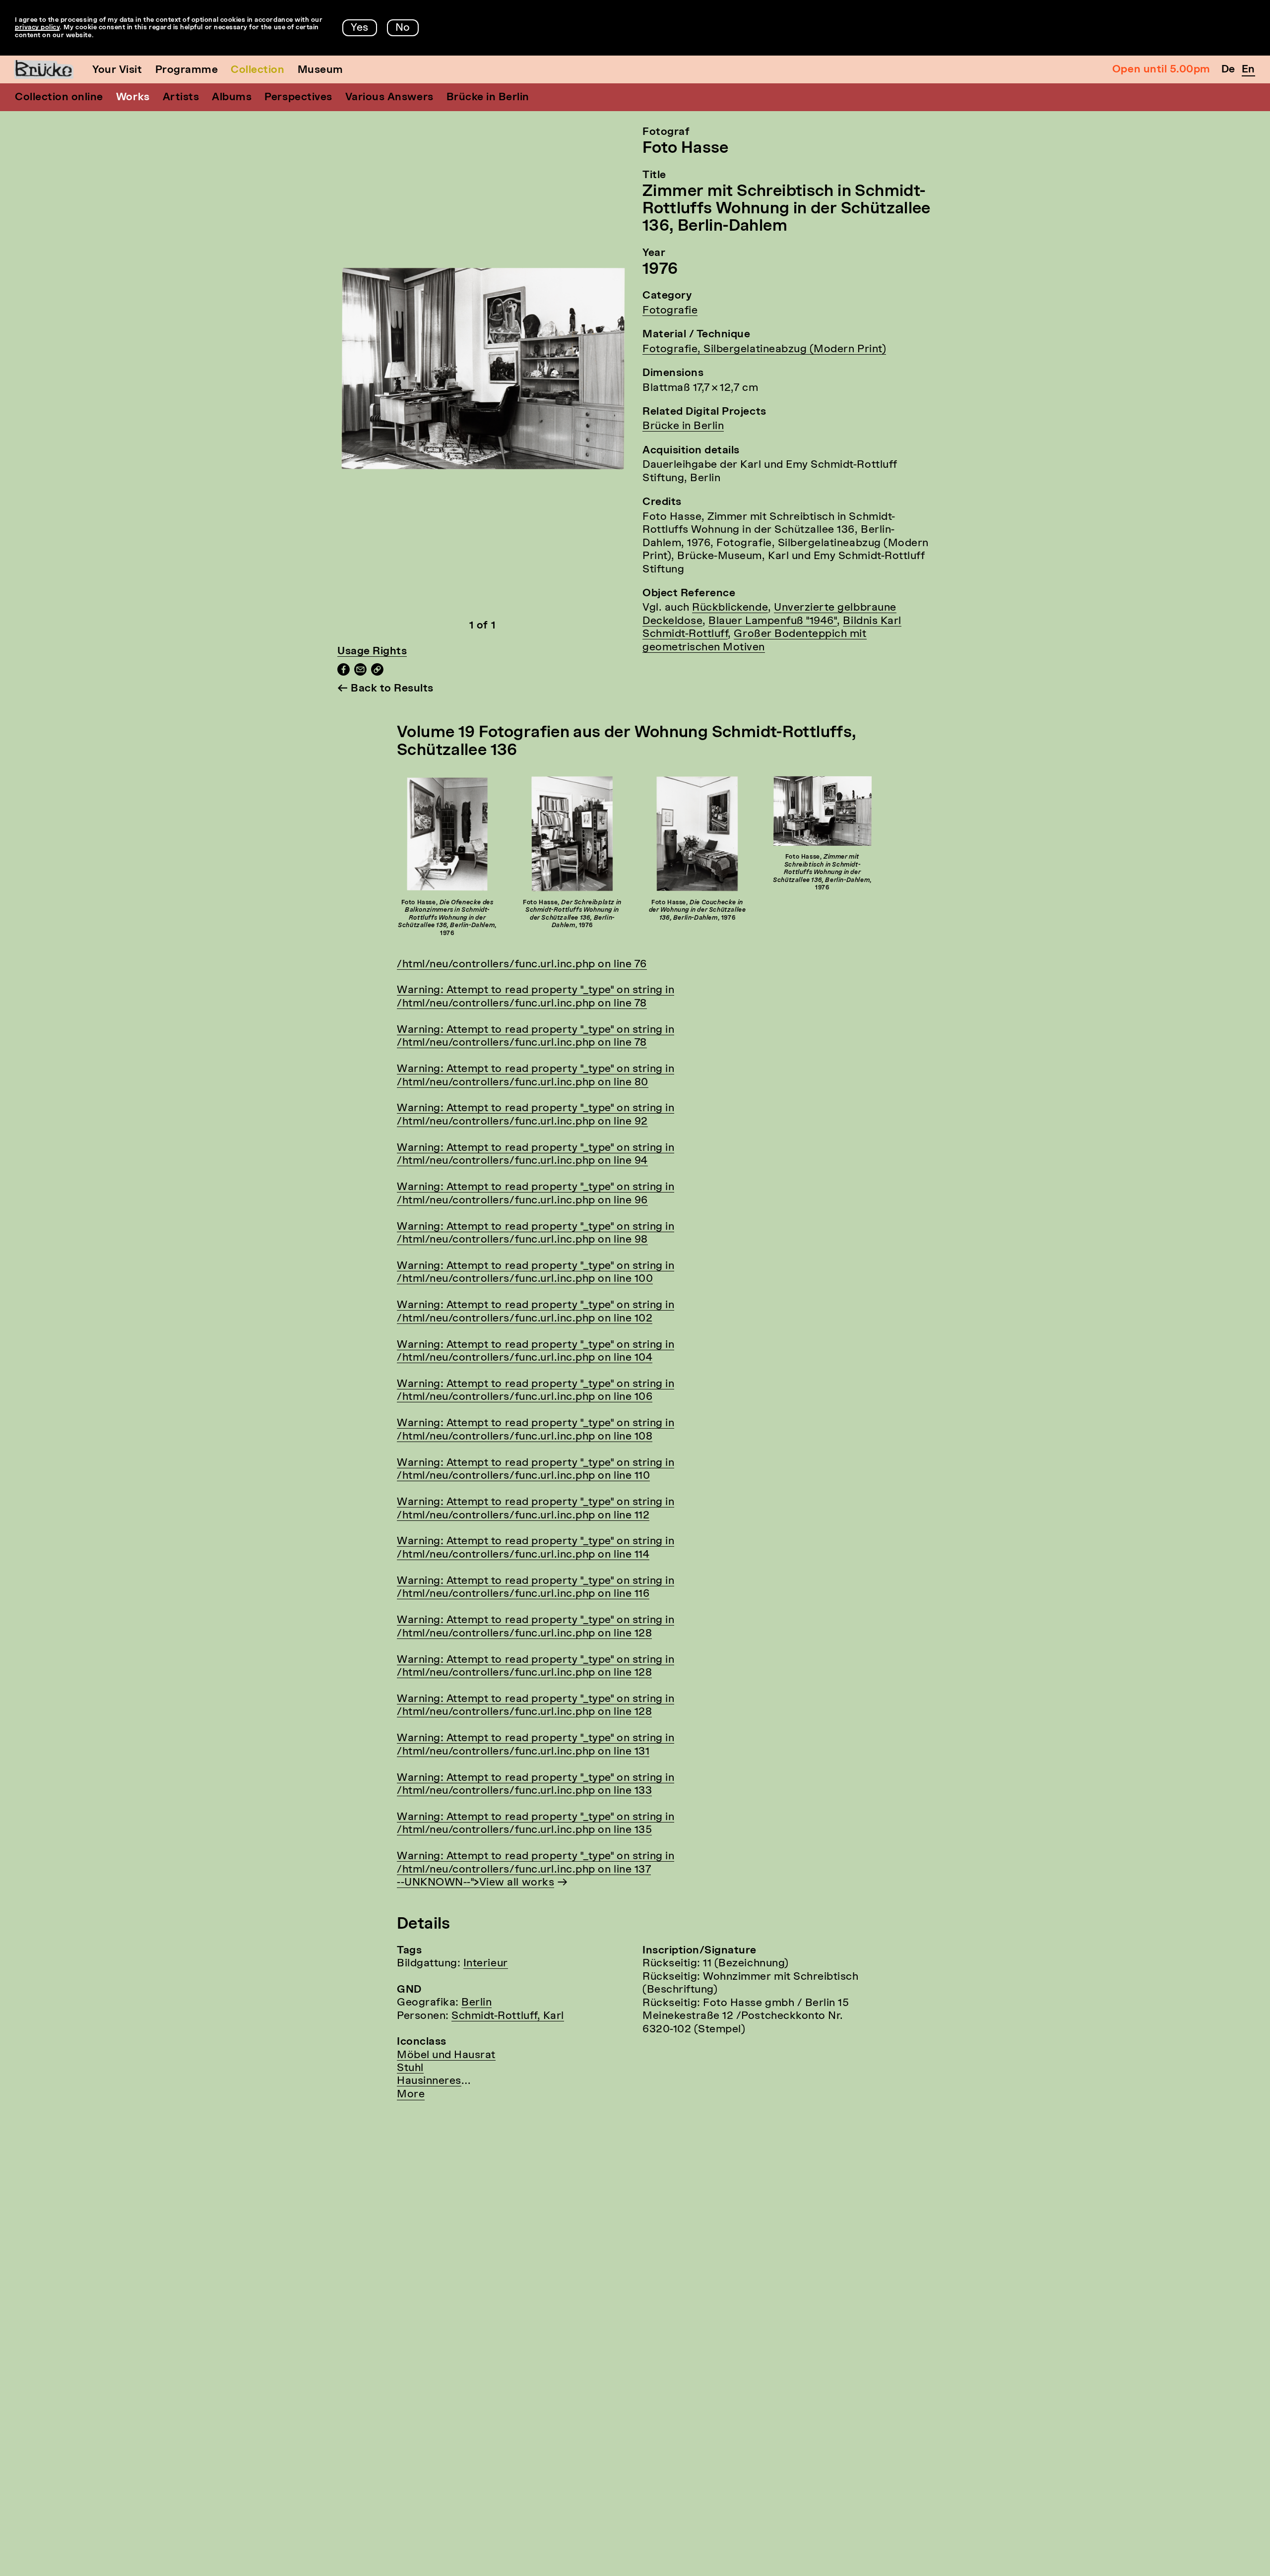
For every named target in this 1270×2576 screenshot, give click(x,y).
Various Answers (389, 97)
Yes (360, 28)
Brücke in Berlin (488, 97)
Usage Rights (372, 652)
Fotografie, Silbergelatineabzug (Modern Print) (764, 349)
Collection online (59, 97)
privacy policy (37, 28)
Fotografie (670, 311)
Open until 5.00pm (1161, 70)
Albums (232, 97)
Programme (187, 70)
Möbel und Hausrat (446, 2055)
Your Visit (117, 70)
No (403, 28)
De (1228, 70)
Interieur (486, 1964)
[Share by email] (360, 673)
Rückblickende (730, 608)
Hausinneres (429, 2081)
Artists (181, 97)
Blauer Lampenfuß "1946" (773, 621)
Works (133, 97)
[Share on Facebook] (344, 673)
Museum (320, 70)
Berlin (476, 2003)
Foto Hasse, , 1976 (447, 918)
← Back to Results (385, 689)
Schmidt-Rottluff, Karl (508, 2016)
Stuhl (410, 2068)
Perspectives (298, 97)
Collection (257, 70)
